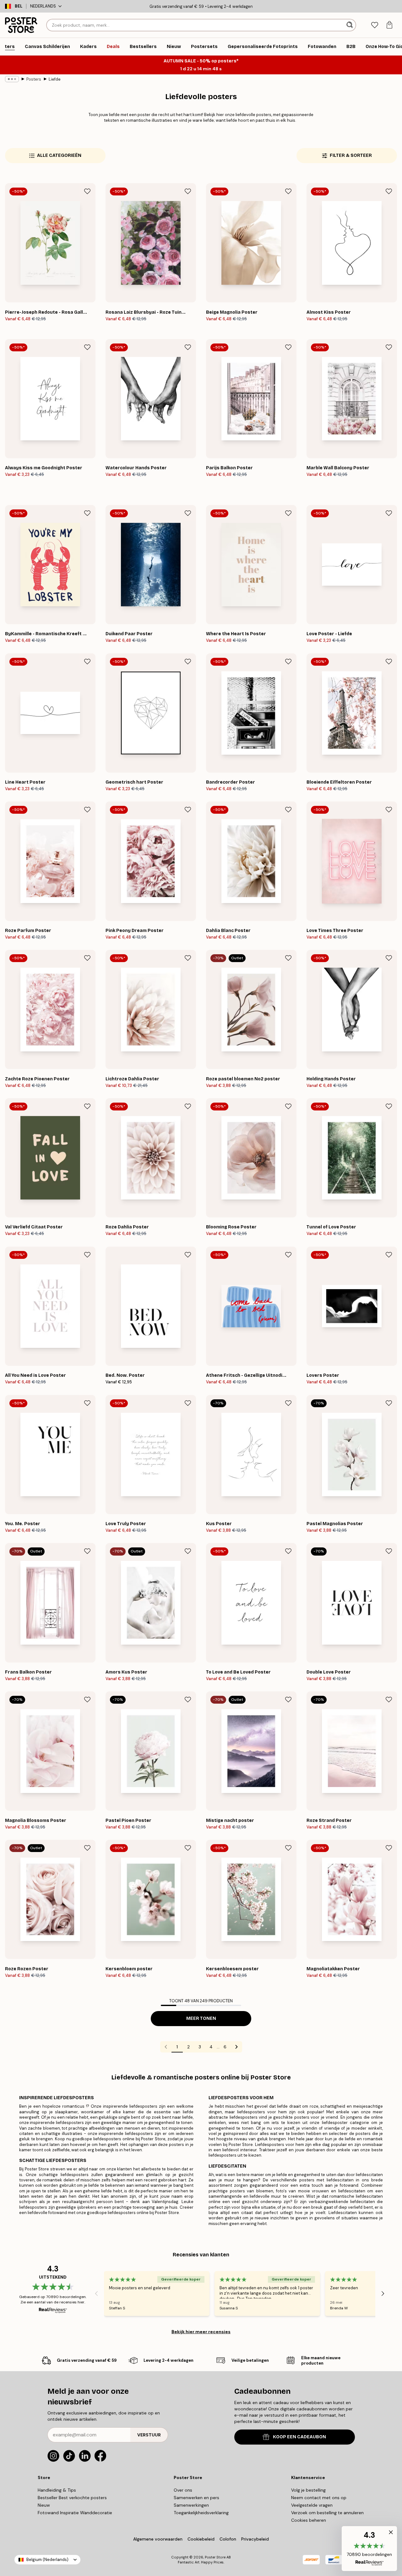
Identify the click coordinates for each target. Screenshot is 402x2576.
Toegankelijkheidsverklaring (201, 2513)
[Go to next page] (236, 2047)
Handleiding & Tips (57, 2490)
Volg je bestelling (308, 2490)
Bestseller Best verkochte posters (72, 2498)
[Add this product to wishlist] (87, 191)
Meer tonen (201, 2018)
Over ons (183, 2490)
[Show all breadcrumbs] (12, 79)
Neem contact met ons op (319, 2498)
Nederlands (43, 6)
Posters (34, 79)
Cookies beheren (309, 2520)
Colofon (228, 2539)
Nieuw (44, 2505)
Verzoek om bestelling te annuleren (327, 2513)
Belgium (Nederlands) (47, 2560)
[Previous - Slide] (96, 2293)
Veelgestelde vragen (312, 2505)
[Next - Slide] (383, 2293)
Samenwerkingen (191, 2505)
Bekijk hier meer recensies (201, 2332)
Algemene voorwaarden (158, 2539)
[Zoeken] (350, 25)
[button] (369, 2549)
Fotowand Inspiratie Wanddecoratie (75, 2513)
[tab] (375, 25)
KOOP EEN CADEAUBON (299, 2437)
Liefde (55, 79)
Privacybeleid (255, 2539)
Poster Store (215, 2557)
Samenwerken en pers (196, 2498)
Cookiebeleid (201, 2539)
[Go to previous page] (166, 2047)
